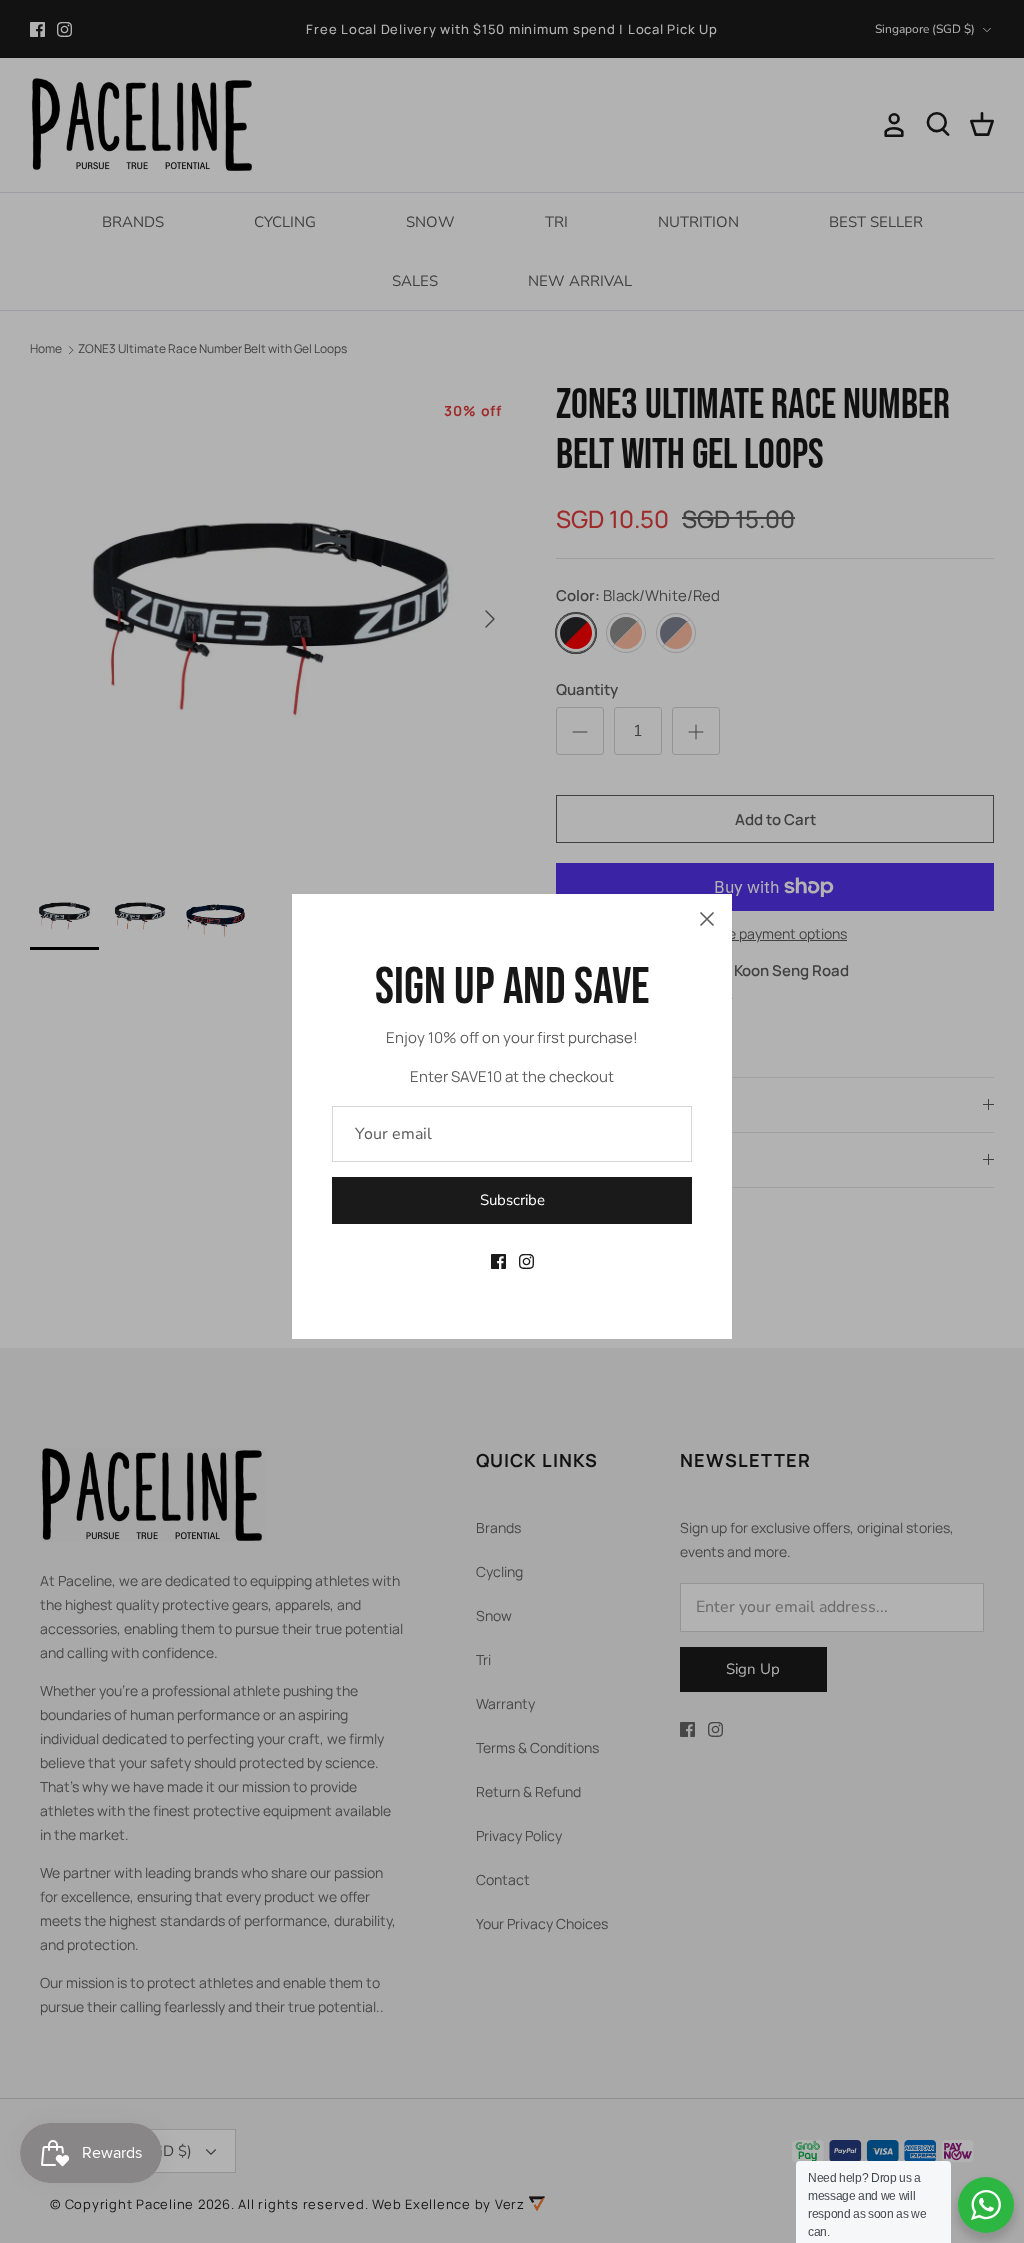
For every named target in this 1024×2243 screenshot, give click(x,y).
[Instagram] (526, 1261)
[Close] (707, 919)
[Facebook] (498, 1261)
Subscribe (512, 1200)
